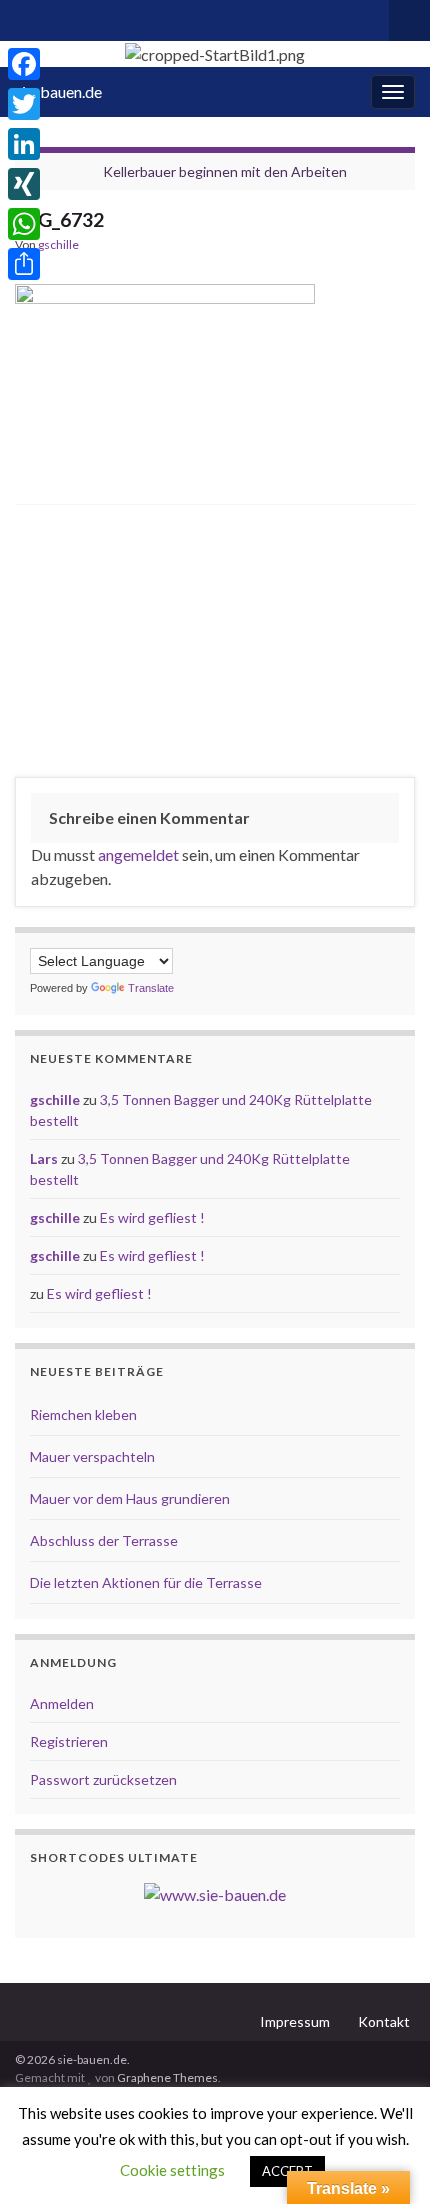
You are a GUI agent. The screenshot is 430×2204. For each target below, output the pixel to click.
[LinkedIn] (24, 144)
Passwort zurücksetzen (103, 1779)
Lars (44, 1158)
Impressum (295, 2021)
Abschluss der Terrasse (104, 1540)
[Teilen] (24, 264)
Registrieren (69, 1741)
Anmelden (62, 1703)
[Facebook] (24, 64)
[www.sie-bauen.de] (215, 1892)
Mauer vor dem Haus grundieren (130, 1498)
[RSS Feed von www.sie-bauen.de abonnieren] (24, 16)
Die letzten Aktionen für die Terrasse (146, 1582)
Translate (151, 988)
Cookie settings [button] (172, 2170)
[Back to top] (385, 2159)
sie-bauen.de (58, 91)
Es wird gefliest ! (152, 1217)
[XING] (24, 184)
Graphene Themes (167, 2077)
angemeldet (138, 854)
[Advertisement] (215, 646)
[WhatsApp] (24, 224)
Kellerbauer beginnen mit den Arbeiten (225, 171)
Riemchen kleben (83, 1414)
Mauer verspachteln (92, 1456)
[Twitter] (24, 104)
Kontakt (384, 2021)
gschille (58, 244)
